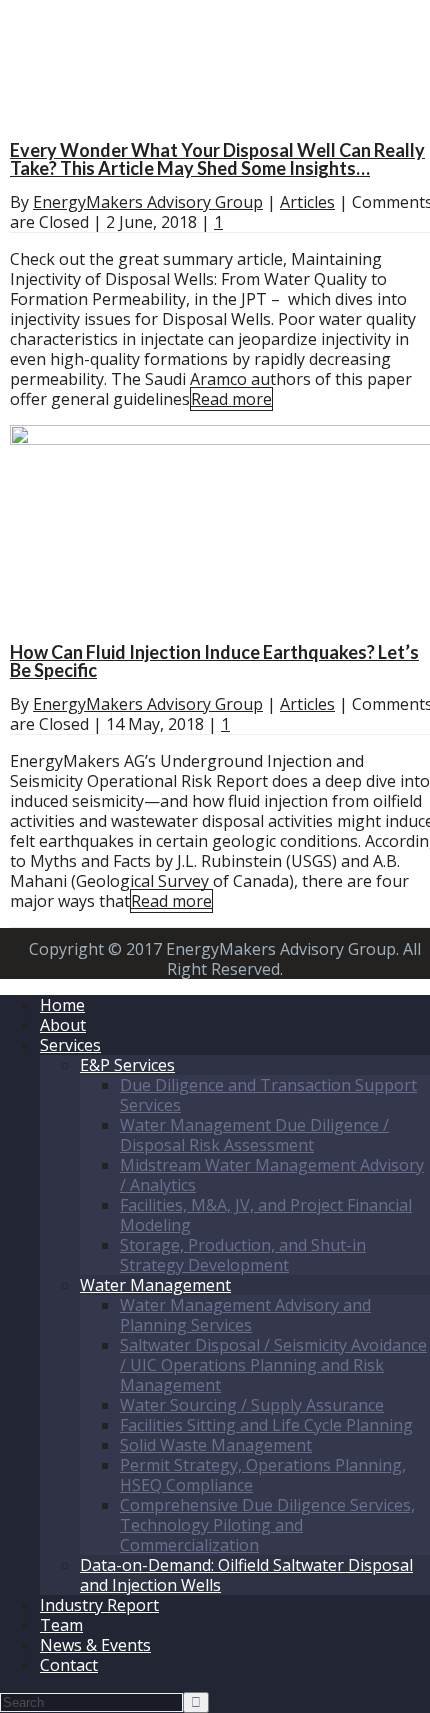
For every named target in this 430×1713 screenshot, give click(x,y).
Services (70, 1045)
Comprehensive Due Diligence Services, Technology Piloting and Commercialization (267, 1525)
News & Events (95, 1645)
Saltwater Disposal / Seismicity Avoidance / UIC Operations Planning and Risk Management (273, 1365)
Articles (307, 202)
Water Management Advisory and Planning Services (245, 1315)
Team (61, 1625)
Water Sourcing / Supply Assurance (252, 1405)
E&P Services (127, 1065)
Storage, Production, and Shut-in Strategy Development (243, 1255)
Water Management (155, 1285)
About (63, 1025)
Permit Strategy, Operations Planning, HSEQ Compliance (263, 1475)
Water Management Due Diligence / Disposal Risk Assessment (254, 1135)
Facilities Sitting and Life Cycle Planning (266, 1425)
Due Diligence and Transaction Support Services (268, 1095)
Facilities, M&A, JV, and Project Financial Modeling (266, 1215)
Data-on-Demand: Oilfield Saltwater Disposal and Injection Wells (246, 1575)
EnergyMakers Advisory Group (148, 202)
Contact (69, 1665)
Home (62, 1005)
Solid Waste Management (216, 1445)
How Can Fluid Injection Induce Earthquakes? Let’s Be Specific (214, 661)
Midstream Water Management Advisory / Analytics (272, 1175)
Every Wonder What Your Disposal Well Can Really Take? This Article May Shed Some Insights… (217, 159)
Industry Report (99, 1605)
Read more (231, 399)
